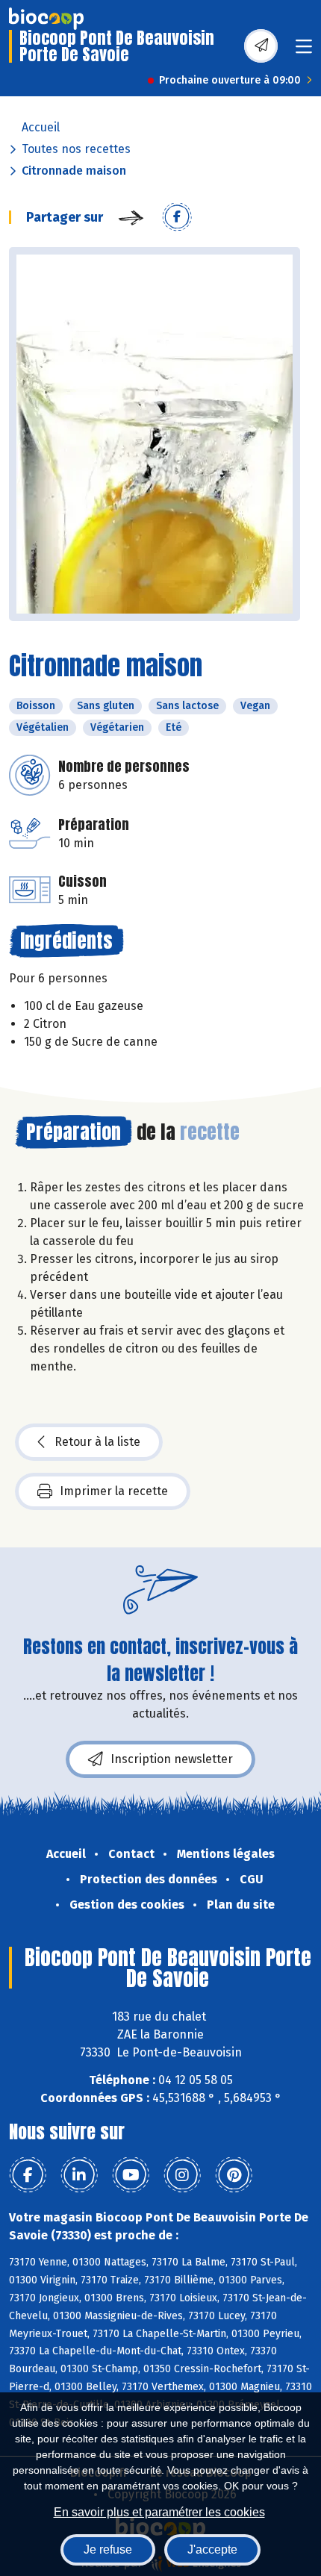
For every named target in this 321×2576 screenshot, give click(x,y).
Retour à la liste (97, 1442)
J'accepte (212, 2550)
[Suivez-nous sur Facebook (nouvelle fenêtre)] (28, 2175)
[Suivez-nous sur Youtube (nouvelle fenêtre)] (131, 2175)
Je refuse (108, 2550)
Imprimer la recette (114, 1491)
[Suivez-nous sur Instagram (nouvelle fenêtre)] (182, 2175)
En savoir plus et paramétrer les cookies (159, 2512)
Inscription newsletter (172, 1759)
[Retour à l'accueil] (46, 19)
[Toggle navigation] (304, 51)
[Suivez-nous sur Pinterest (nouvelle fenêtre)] (234, 2175)
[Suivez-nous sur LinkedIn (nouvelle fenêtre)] (79, 2175)
